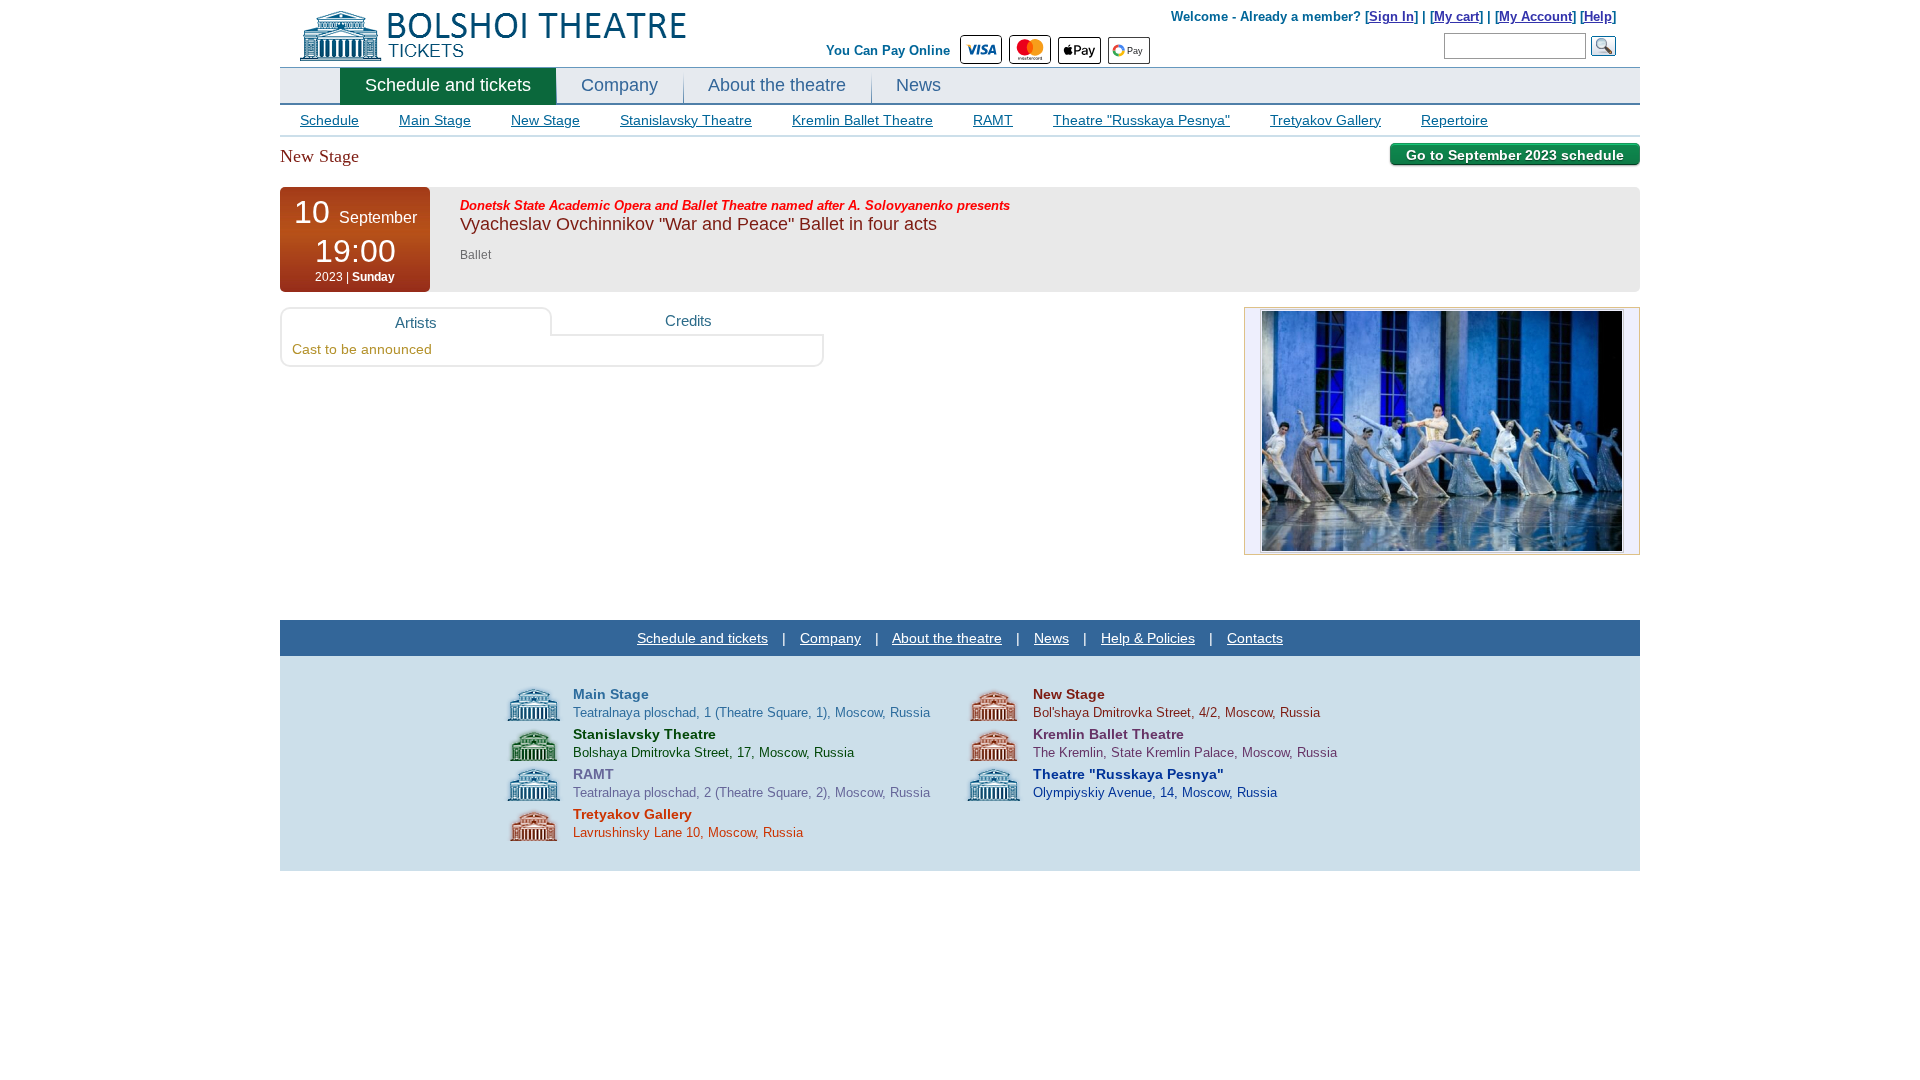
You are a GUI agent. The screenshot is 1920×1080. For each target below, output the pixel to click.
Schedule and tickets (448, 85)
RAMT (993, 120)
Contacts (1255, 638)
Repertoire (1454, 120)
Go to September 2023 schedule (1515, 155)
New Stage (545, 120)
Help (1598, 16)
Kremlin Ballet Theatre (862, 120)
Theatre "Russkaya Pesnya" (1141, 120)
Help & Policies (1148, 638)
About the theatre (777, 85)
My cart (1456, 16)
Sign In (1391, 16)
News (918, 85)
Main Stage (435, 120)
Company (619, 85)
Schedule (329, 120)
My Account (1535, 16)
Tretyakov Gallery (1325, 120)
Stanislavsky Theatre (686, 120)
